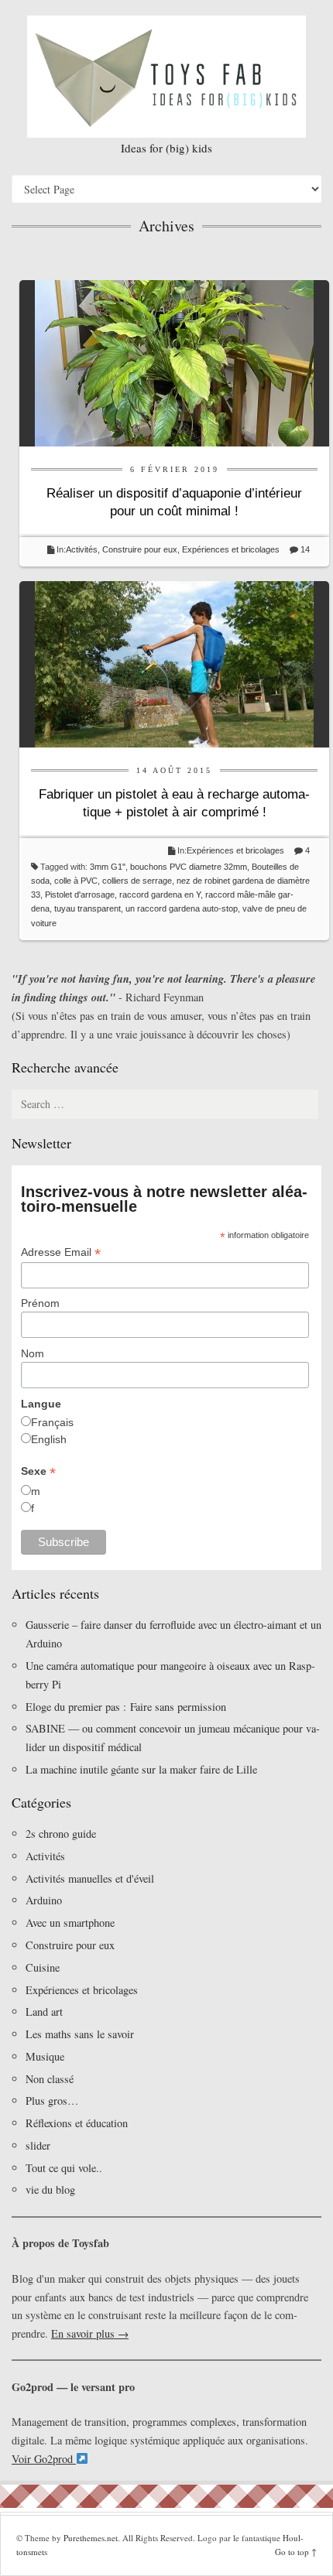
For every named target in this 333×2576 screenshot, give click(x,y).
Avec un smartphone (70, 1923)
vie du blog (50, 2189)
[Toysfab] (166, 77)
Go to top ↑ (296, 2552)
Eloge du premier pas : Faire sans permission (126, 1707)
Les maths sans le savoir (80, 2034)
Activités (82, 549)
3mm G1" (108, 867)
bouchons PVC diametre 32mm (189, 867)
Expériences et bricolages (232, 549)
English (49, 1439)
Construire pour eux (140, 549)
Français (52, 1422)
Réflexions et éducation (77, 2123)
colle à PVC (76, 881)
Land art (44, 2012)
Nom (33, 1353)
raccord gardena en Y (160, 895)
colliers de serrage (137, 881)
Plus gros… (52, 2100)
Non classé (50, 2079)
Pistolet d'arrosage (80, 895)
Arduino (44, 1900)
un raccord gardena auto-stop (182, 908)
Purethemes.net (91, 2538)
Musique (45, 2056)
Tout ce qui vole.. (64, 2168)
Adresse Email (61, 1252)
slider (38, 2145)
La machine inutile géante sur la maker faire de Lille (141, 1769)
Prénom (40, 1303)
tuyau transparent (88, 908)
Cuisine (43, 1967)
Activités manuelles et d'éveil (90, 1878)
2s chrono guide (61, 1834)
